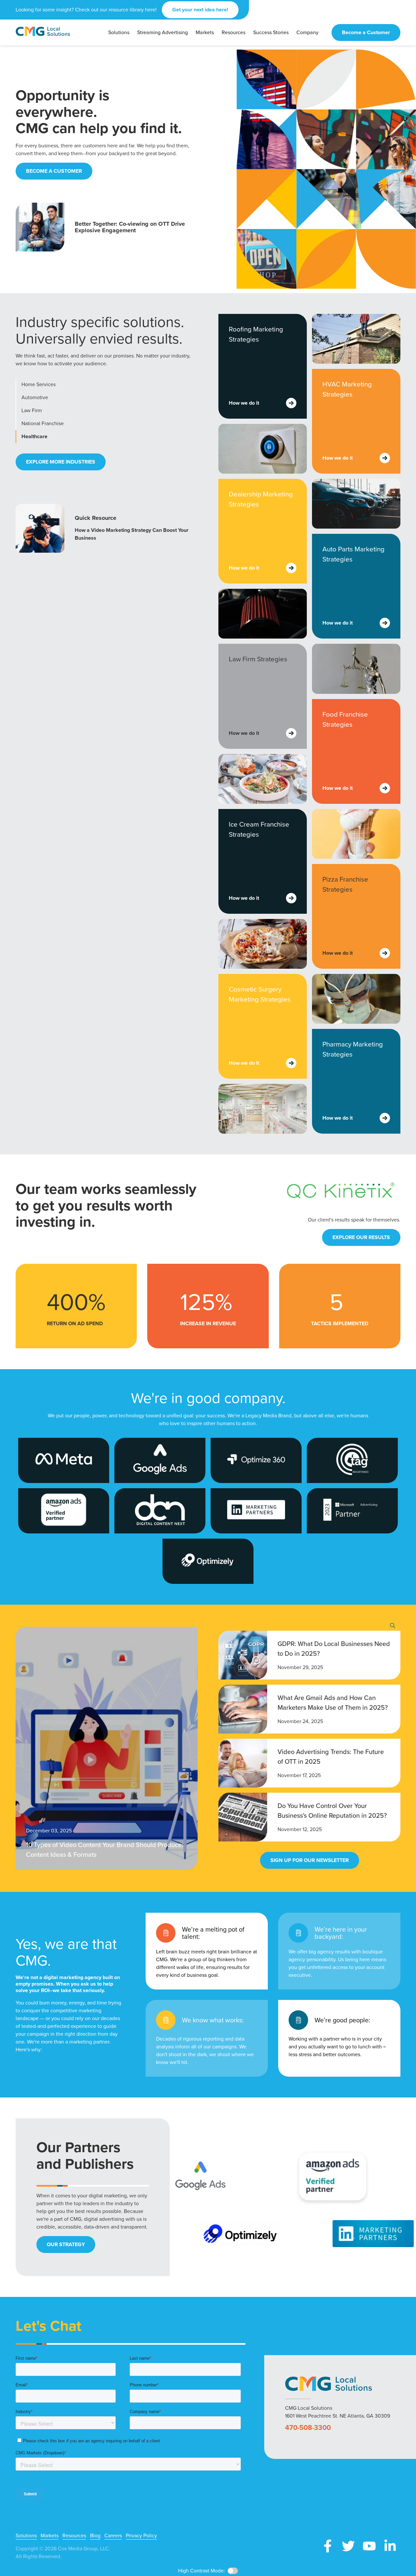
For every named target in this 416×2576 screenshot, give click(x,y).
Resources (74, 2536)
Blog (95, 2536)
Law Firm (32, 410)
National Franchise (43, 423)
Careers (113, 2536)
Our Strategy (66, 2244)
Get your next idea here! (200, 10)
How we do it (244, 403)
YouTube (369, 2546)
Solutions (26, 2536)
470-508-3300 (308, 2428)
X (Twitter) (348, 2546)
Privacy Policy (141, 2536)
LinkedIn (390, 2546)
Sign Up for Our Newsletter (310, 1860)
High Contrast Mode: (201, 2571)
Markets (50, 2536)
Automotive (35, 397)
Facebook (328, 2546)
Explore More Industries (61, 462)
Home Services (39, 384)
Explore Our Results (361, 1237)
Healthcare (34, 436)
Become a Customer (366, 32)
